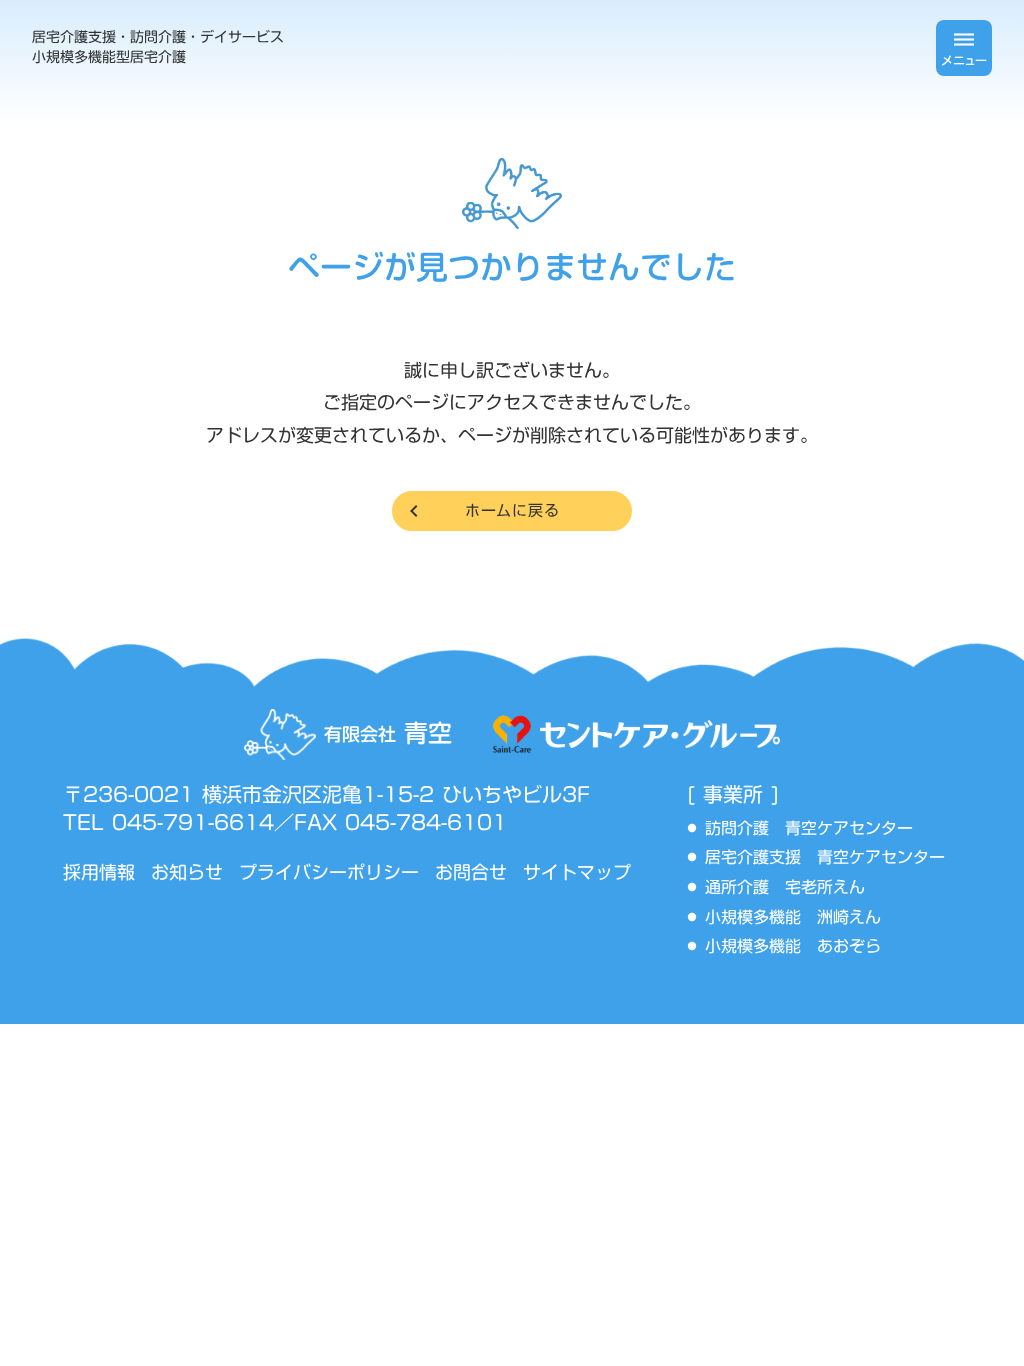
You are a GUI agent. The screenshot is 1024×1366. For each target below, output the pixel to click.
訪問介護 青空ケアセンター (817, 829)
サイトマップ (577, 872)
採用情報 (99, 872)
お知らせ (187, 872)
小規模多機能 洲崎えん (793, 918)
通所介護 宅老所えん (793, 888)
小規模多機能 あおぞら (793, 947)
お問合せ (471, 872)
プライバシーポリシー (329, 872)
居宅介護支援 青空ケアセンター (833, 858)
